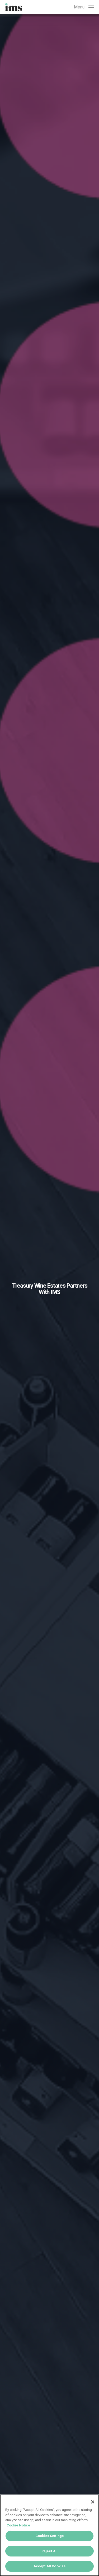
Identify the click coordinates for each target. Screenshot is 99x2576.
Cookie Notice (18, 2525)
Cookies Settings (49, 2536)
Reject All (49, 2551)
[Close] (93, 2502)
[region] (49, 2535)
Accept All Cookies (49, 2566)
